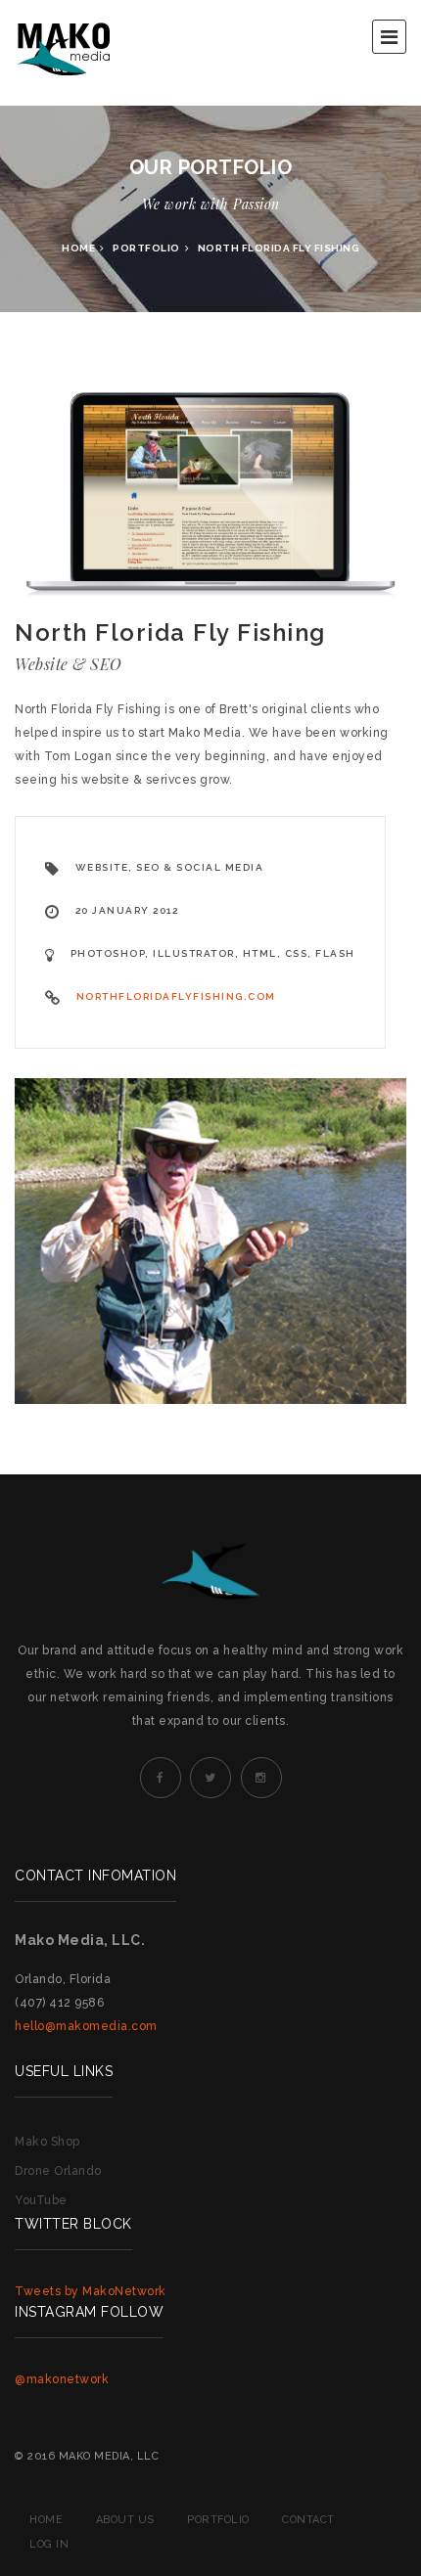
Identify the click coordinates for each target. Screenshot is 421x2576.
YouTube (41, 2200)
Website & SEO (69, 664)
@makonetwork (62, 2379)
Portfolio (218, 2520)
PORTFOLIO (146, 248)
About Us (125, 2520)
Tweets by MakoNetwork (91, 2291)
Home (78, 248)
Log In (49, 2544)
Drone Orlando (58, 2171)
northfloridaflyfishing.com (176, 996)
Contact (308, 2520)
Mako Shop (47, 2142)
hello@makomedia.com (86, 2026)
